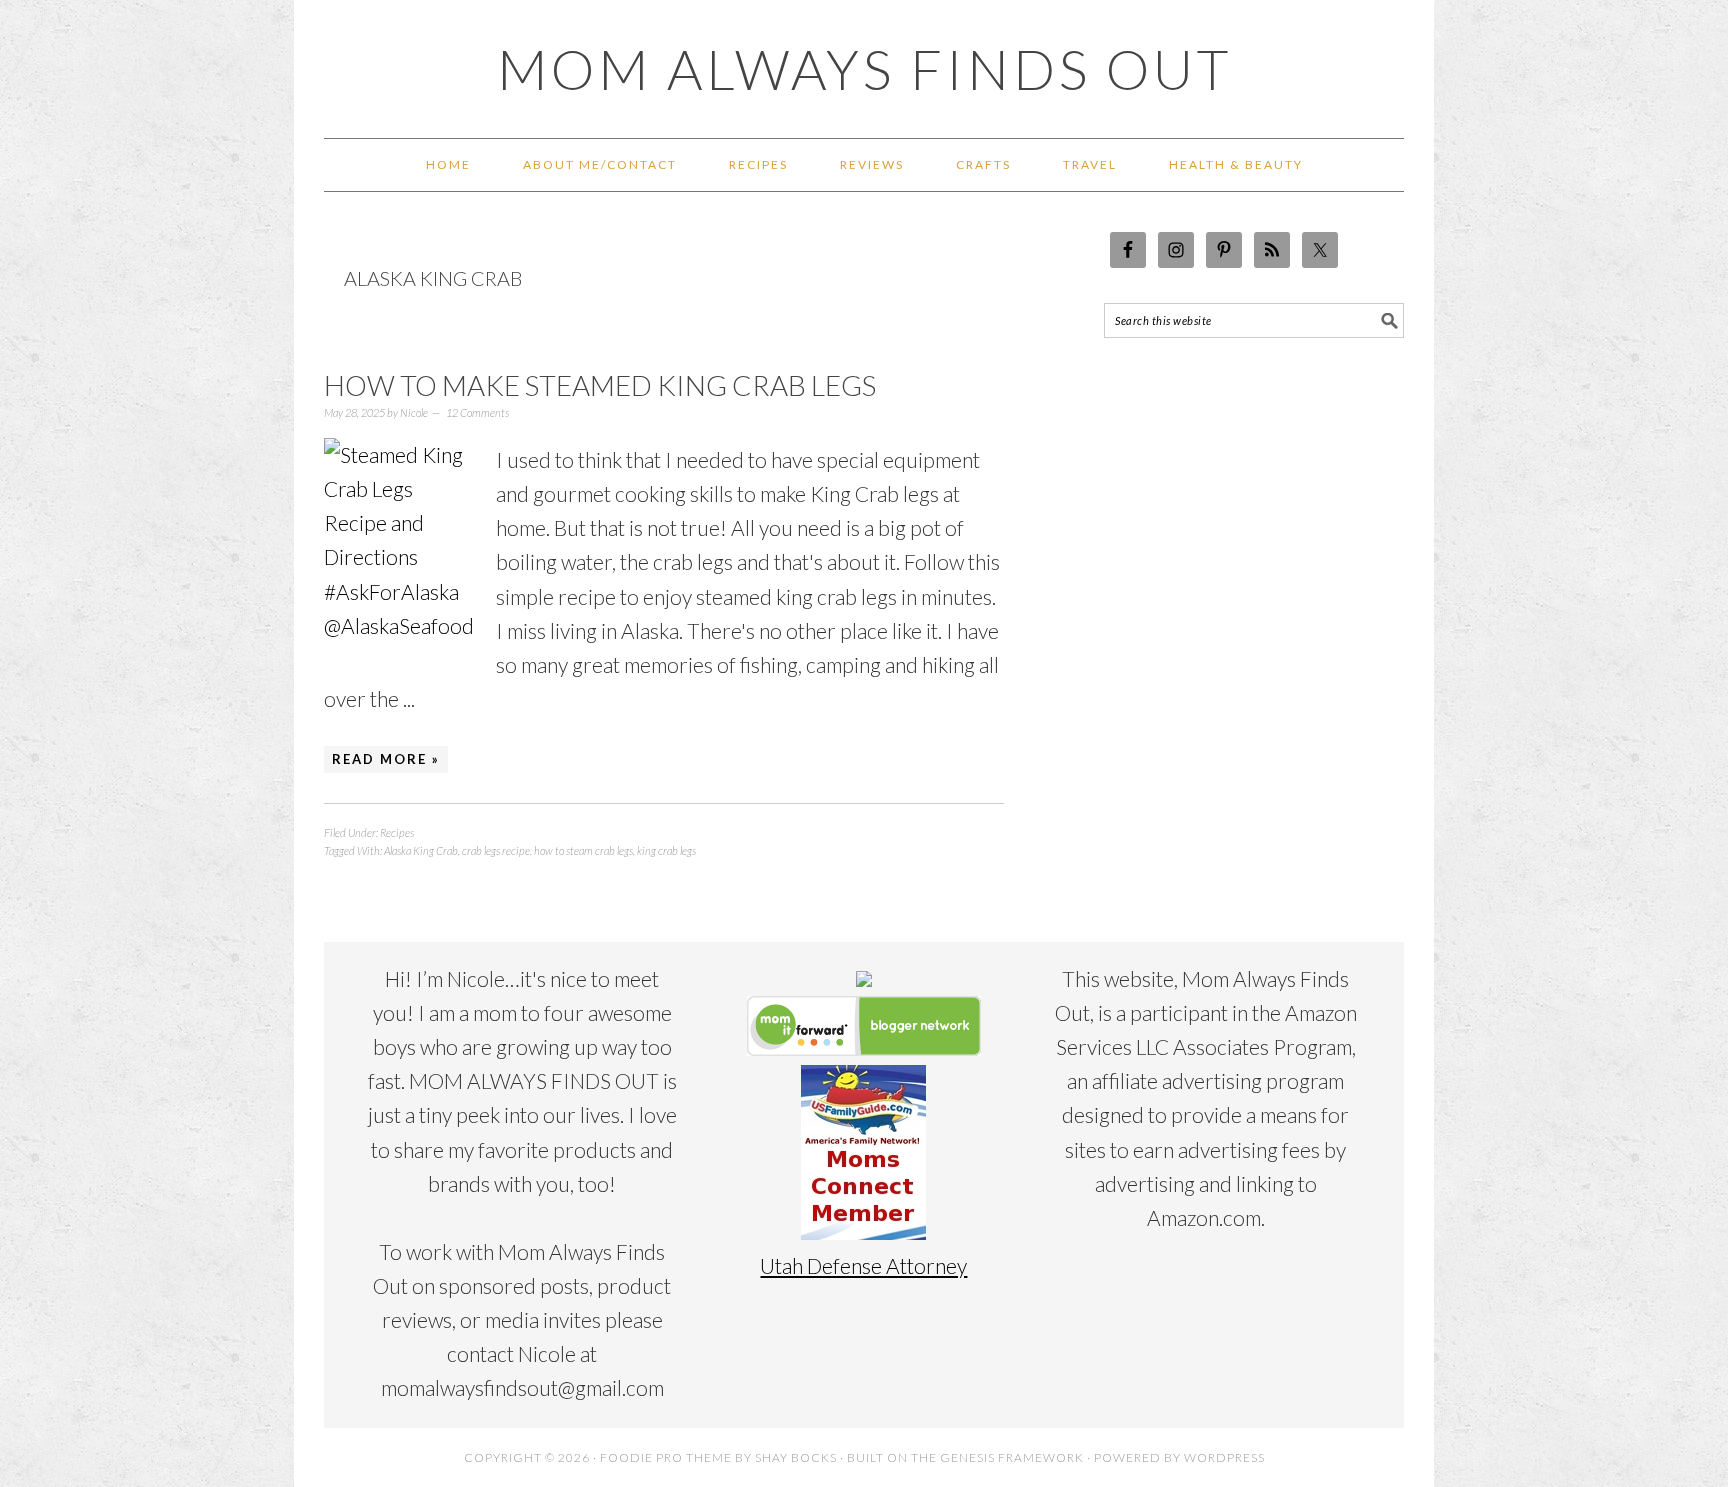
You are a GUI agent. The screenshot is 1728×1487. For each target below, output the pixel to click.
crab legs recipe (496, 850)
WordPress (1224, 1457)
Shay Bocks (796, 1457)
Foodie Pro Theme (666, 1457)
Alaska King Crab (421, 850)
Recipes (397, 832)
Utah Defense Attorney (863, 1265)
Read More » (386, 759)
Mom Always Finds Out (864, 69)
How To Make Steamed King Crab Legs (600, 385)
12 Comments (477, 412)
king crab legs (666, 850)
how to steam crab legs (583, 850)
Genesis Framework (1012, 1457)
